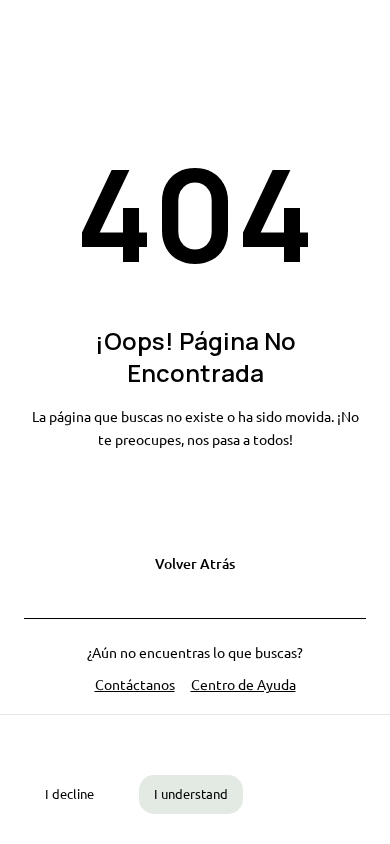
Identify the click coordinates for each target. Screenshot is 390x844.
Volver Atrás (195, 563)
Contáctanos (135, 684)
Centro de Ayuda (243, 684)
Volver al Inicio (195, 503)
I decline (69, 793)
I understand (191, 793)
